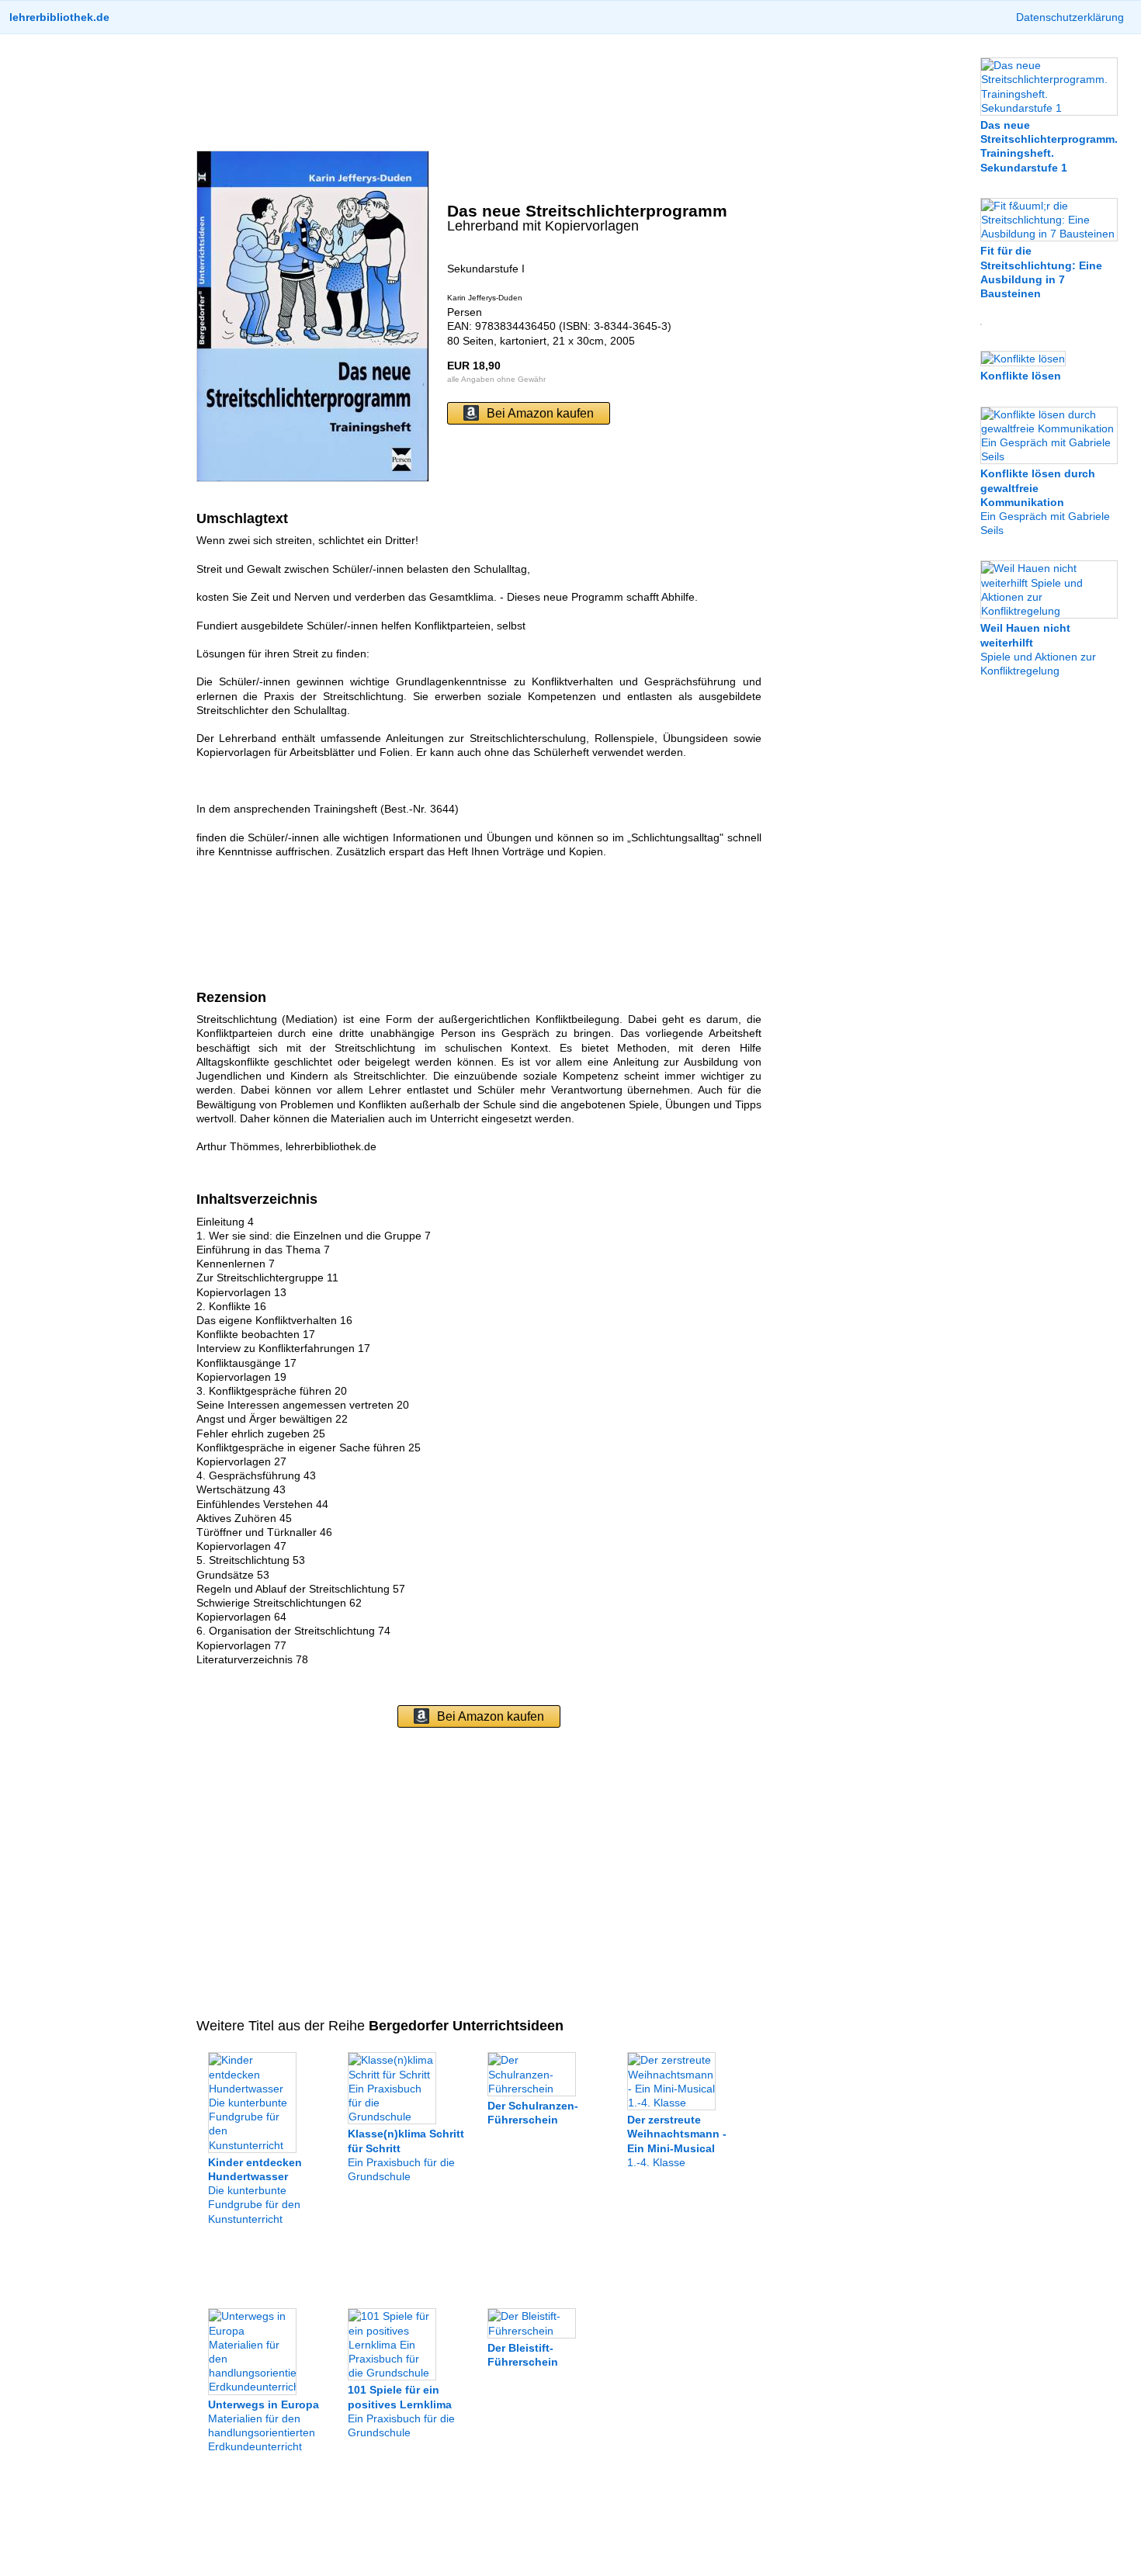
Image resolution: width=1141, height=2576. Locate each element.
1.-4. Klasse (677, 2141)
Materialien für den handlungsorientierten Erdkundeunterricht (264, 2425)
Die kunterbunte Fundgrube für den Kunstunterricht (255, 2191)
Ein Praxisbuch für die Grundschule (401, 2411)
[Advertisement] (479, 92)
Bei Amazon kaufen (540, 413)
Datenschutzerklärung (1070, 17)
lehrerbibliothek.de (59, 17)
